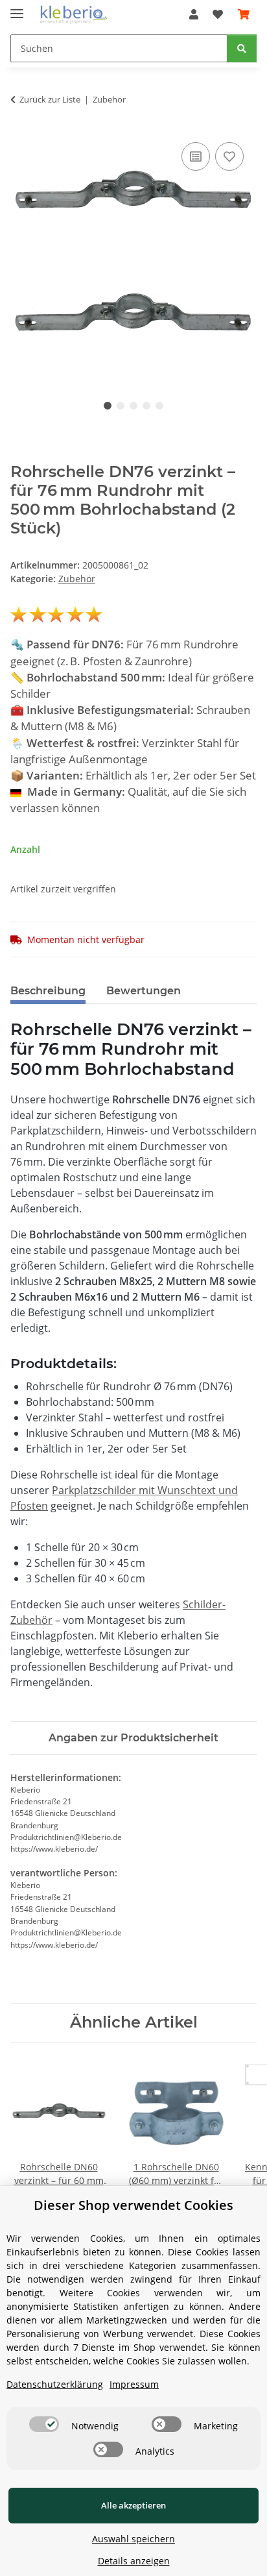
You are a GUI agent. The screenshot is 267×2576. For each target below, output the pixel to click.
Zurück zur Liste (50, 99)
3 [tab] (133, 406)
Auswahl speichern (133, 2539)
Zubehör (77, 579)
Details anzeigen (134, 2561)
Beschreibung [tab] (48, 991)
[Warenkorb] (244, 14)
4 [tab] (146, 406)
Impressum (134, 2384)
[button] (194, 14)
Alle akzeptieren (133, 2505)
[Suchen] (242, 48)
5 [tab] (159, 406)
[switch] (44, 2424)
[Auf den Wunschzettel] (229, 156)
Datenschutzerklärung (55, 2384)
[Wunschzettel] (218, 14)
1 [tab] (108, 406)
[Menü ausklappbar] (17, 8)
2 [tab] (121, 406)
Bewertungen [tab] (144, 991)
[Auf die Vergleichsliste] (196, 156)
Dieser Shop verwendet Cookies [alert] (133, 2205)
